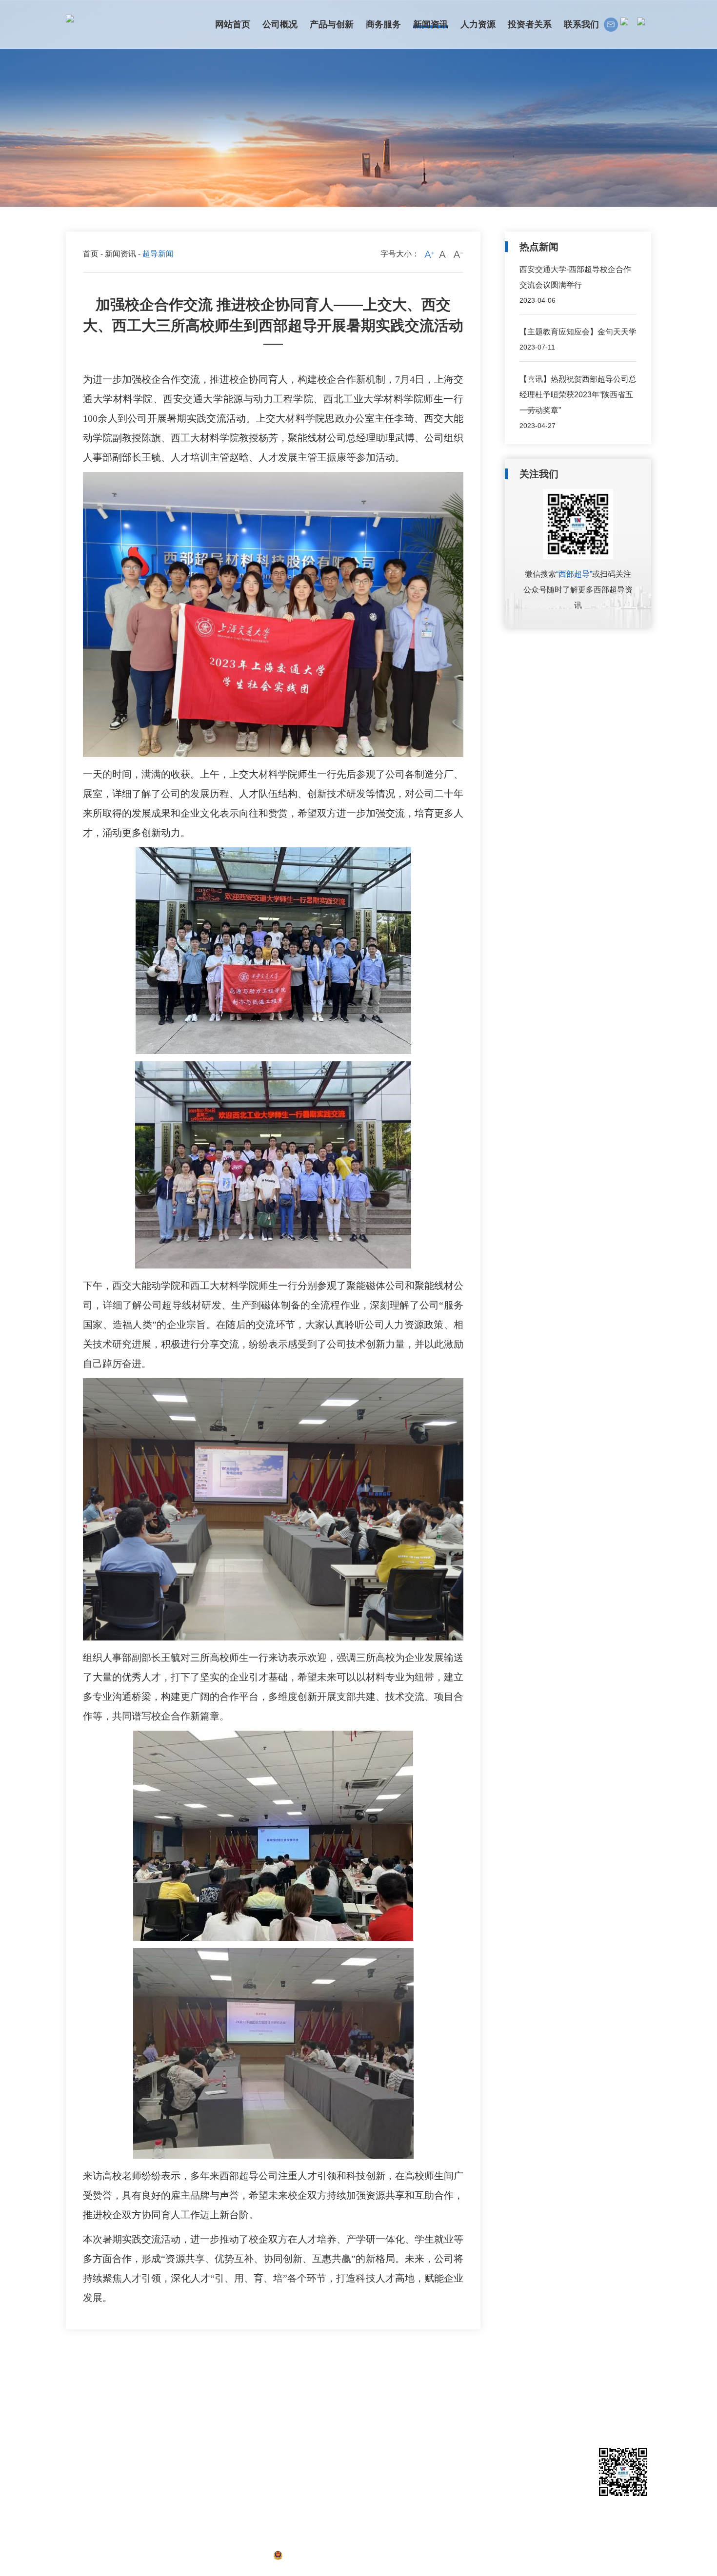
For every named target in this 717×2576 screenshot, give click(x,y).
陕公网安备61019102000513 (333, 2555)
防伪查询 (139, 2513)
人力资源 (329, 2390)
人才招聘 (327, 2422)
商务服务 (215, 2390)
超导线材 (139, 2407)
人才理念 (327, 2407)
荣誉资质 (80, 2438)
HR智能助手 (332, 2438)
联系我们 (392, 2390)
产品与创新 (145, 2390)
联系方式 (390, 2407)
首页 (91, 254)
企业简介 (80, 2407)
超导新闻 (270, 2407)
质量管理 (139, 2498)
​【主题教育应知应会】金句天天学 (578, 332)
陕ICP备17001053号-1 (225, 2555)
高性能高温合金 (150, 2453)
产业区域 (80, 2468)
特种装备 (139, 2468)
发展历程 (80, 2422)
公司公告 (270, 2422)
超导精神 (270, 2453)
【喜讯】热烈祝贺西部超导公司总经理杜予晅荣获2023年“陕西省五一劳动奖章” (578, 395)
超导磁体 (139, 2422)
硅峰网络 (636, 2555)
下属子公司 (83, 2453)
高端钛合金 (143, 2438)
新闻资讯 (120, 254)
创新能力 (139, 2483)
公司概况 (81, 2390)
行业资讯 (270, 2438)
